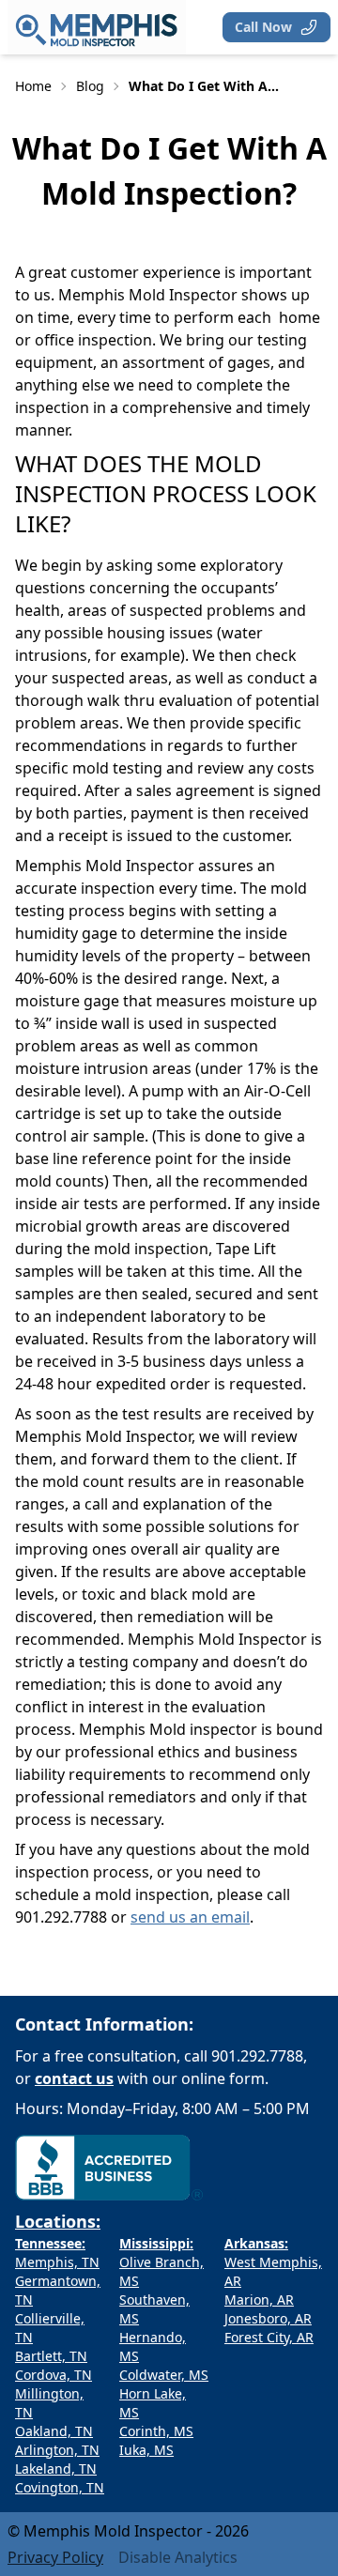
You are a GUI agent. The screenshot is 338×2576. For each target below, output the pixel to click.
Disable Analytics (178, 2557)
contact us (74, 2078)
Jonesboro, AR (268, 2318)
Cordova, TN (54, 2375)
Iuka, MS (146, 2450)
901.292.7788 (257, 2056)
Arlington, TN (57, 2450)
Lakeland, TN (56, 2469)
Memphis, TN (57, 2262)
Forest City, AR (269, 2337)
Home (33, 86)
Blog (90, 86)
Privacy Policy (55, 2557)
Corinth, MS (156, 2431)
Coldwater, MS (164, 2375)
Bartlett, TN (51, 2356)
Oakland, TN (54, 2431)
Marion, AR (259, 2300)
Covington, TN (60, 2487)
